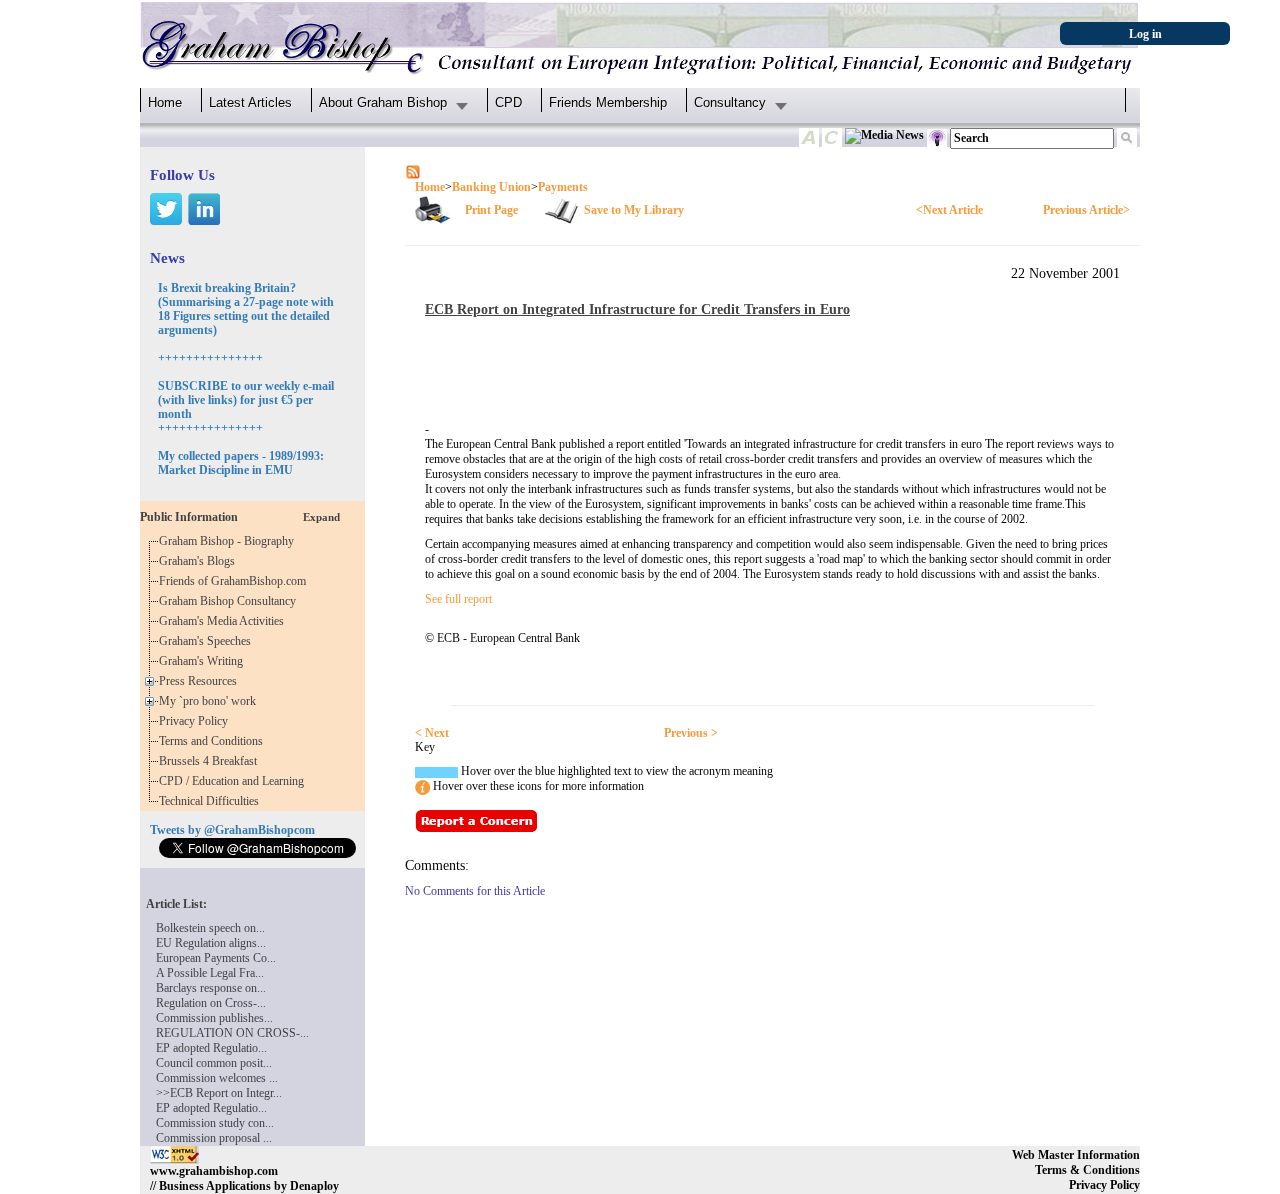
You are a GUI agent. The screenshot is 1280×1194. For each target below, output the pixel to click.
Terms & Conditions (1087, 1170)
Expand (321, 517)
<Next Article (949, 210)
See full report (458, 599)
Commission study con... (215, 1123)
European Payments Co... (216, 958)
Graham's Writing (204, 661)
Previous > (691, 733)
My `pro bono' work (210, 701)
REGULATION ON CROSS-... (232, 1033)
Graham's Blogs (200, 561)
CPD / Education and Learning (236, 781)
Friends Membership (608, 102)
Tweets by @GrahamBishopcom (232, 830)
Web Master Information (1076, 1155)
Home (165, 102)
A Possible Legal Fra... (210, 973)
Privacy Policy (196, 721)
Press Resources (201, 681)
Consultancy (730, 102)
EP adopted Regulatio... (211, 1048)
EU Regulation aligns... (211, 943)
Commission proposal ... (214, 1138)
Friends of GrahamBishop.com (235, 581)
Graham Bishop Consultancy (230, 601)
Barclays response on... (211, 988)
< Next (432, 733)
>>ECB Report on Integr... (219, 1093)
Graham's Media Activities (224, 621)
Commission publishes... (214, 1018)
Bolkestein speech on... (210, 928)
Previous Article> (1086, 210)
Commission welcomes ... (217, 1078)
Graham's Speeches (208, 641)
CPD (508, 102)
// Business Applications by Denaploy (244, 1186)
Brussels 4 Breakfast (211, 761)
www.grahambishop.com (214, 1171)
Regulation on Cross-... (211, 1003)
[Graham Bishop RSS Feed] (413, 171)
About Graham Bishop (383, 102)
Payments (563, 187)
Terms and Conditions (214, 741)
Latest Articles (250, 102)
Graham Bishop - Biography (229, 541)
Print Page (491, 210)
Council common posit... (214, 1063)
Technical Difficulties (212, 801)
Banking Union (491, 187)
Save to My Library (634, 210)
